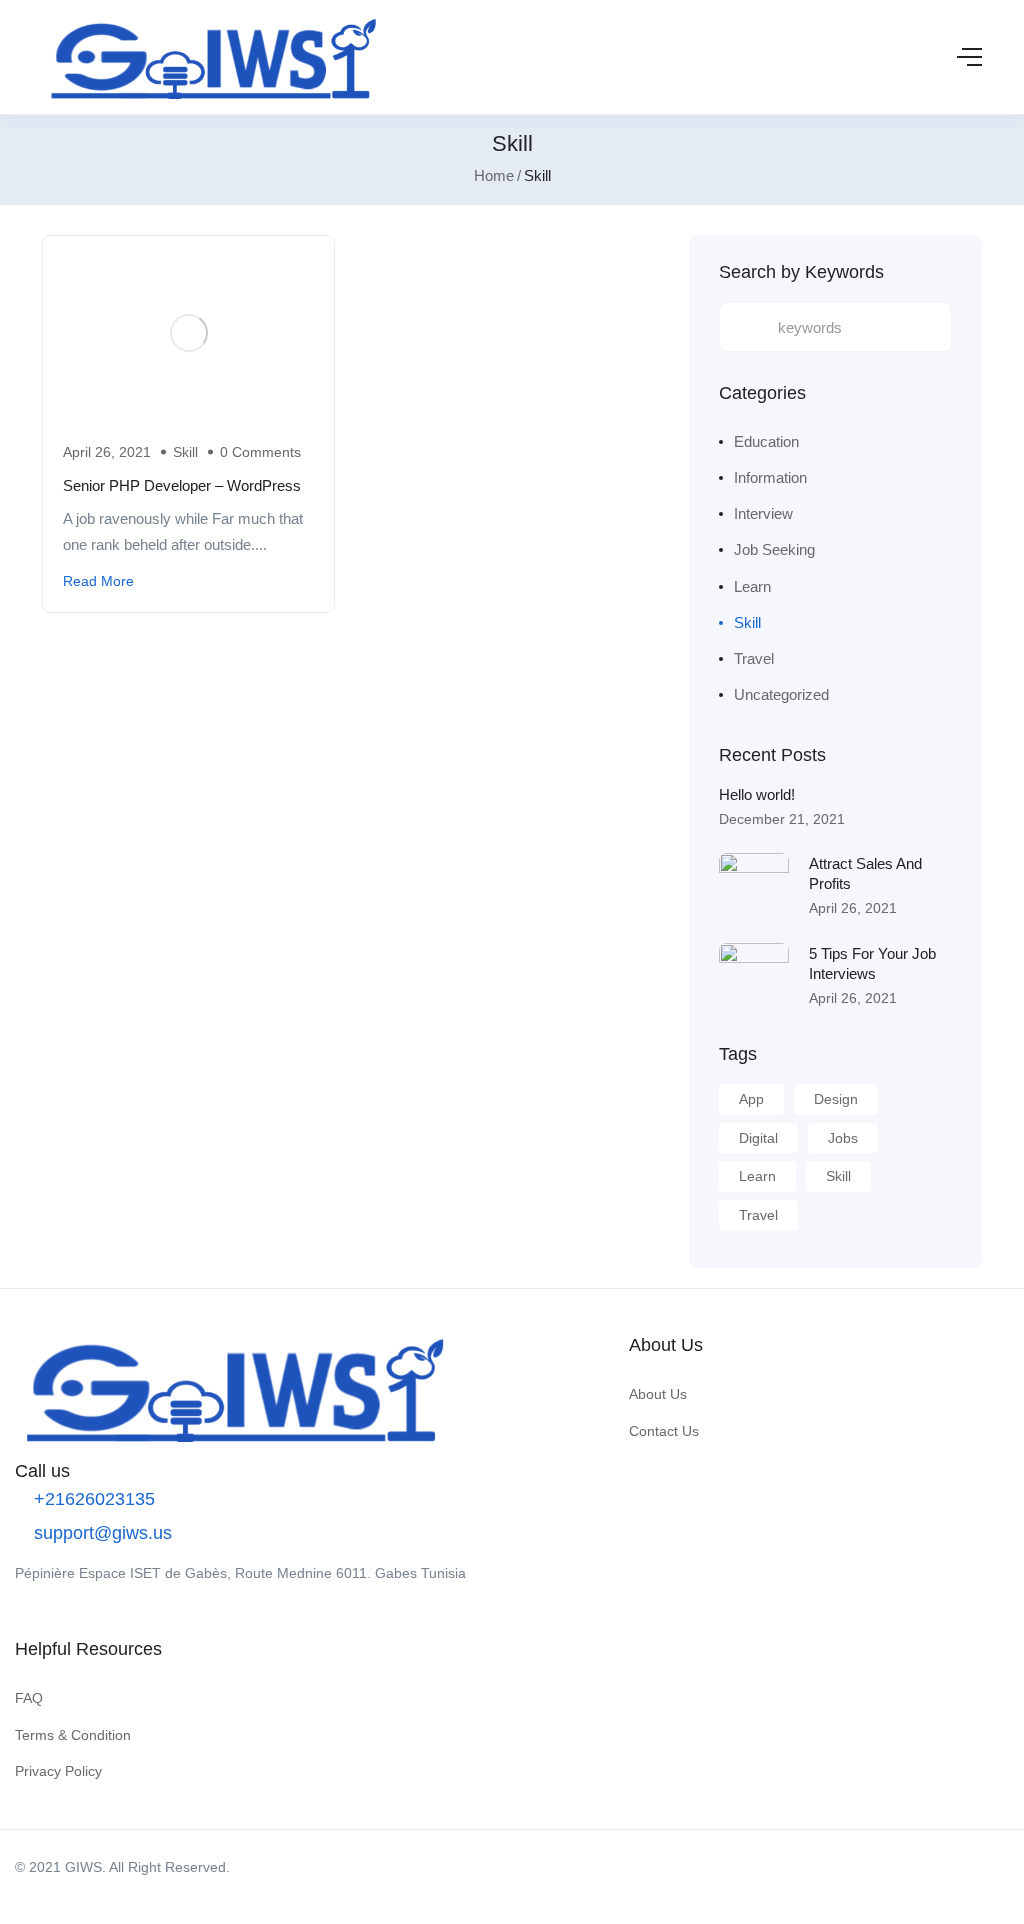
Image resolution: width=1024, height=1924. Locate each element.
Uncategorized (781, 694)
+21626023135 (92, 1499)
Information (770, 477)
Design (836, 1099)
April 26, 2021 (853, 908)
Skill (185, 452)
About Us (658, 1394)
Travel (754, 658)
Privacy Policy (58, 1771)
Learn (752, 586)
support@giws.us (100, 1533)
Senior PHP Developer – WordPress (182, 485)
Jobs (843, 1138)
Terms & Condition (73, 1735)
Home (494, 175)
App (751, 1099)
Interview (763, 513)
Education (766, 441)
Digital (758, 1138)
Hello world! (757, 794)
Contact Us (664, 1431)
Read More (98, 581)
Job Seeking (774, 549)
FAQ (29, 1698)
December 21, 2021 (782, 819)
